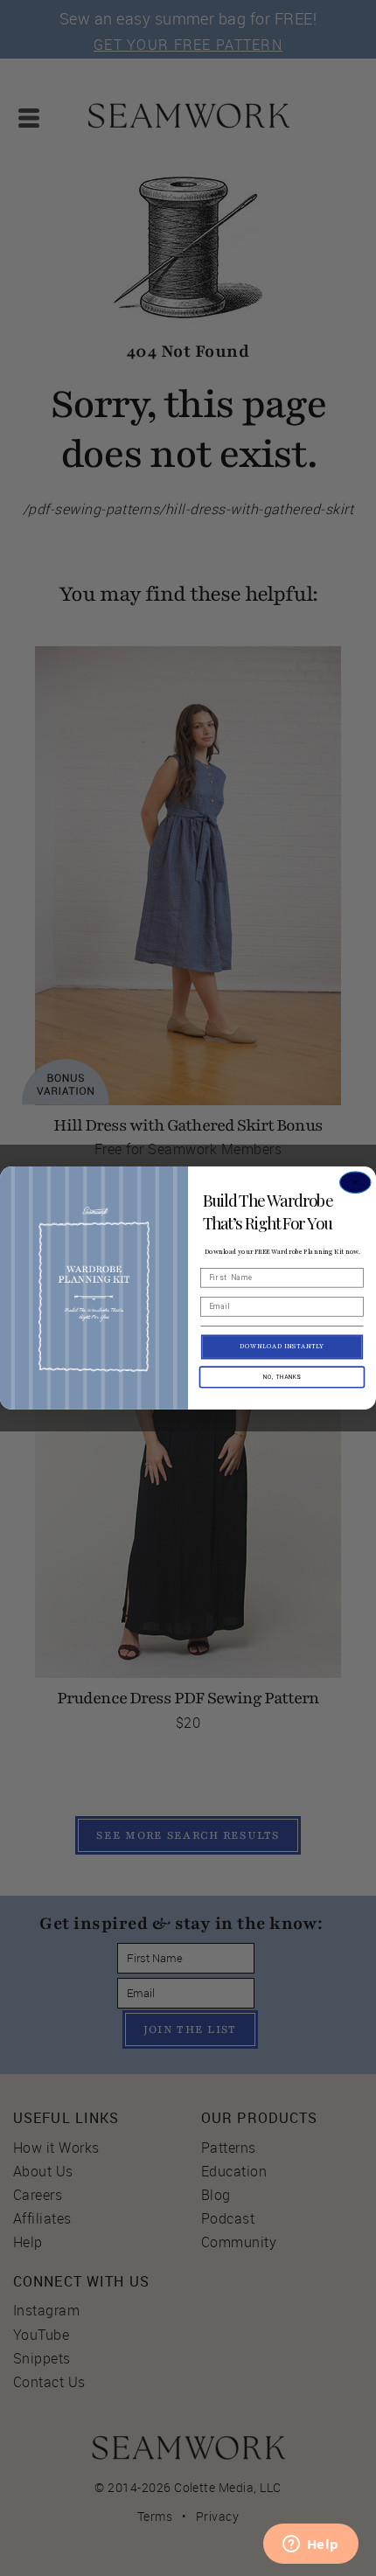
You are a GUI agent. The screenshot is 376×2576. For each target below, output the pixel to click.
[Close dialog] (355, 1183)
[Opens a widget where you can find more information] (310, 2545)
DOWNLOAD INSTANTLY (282, 1347)
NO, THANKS (282, 1377)
